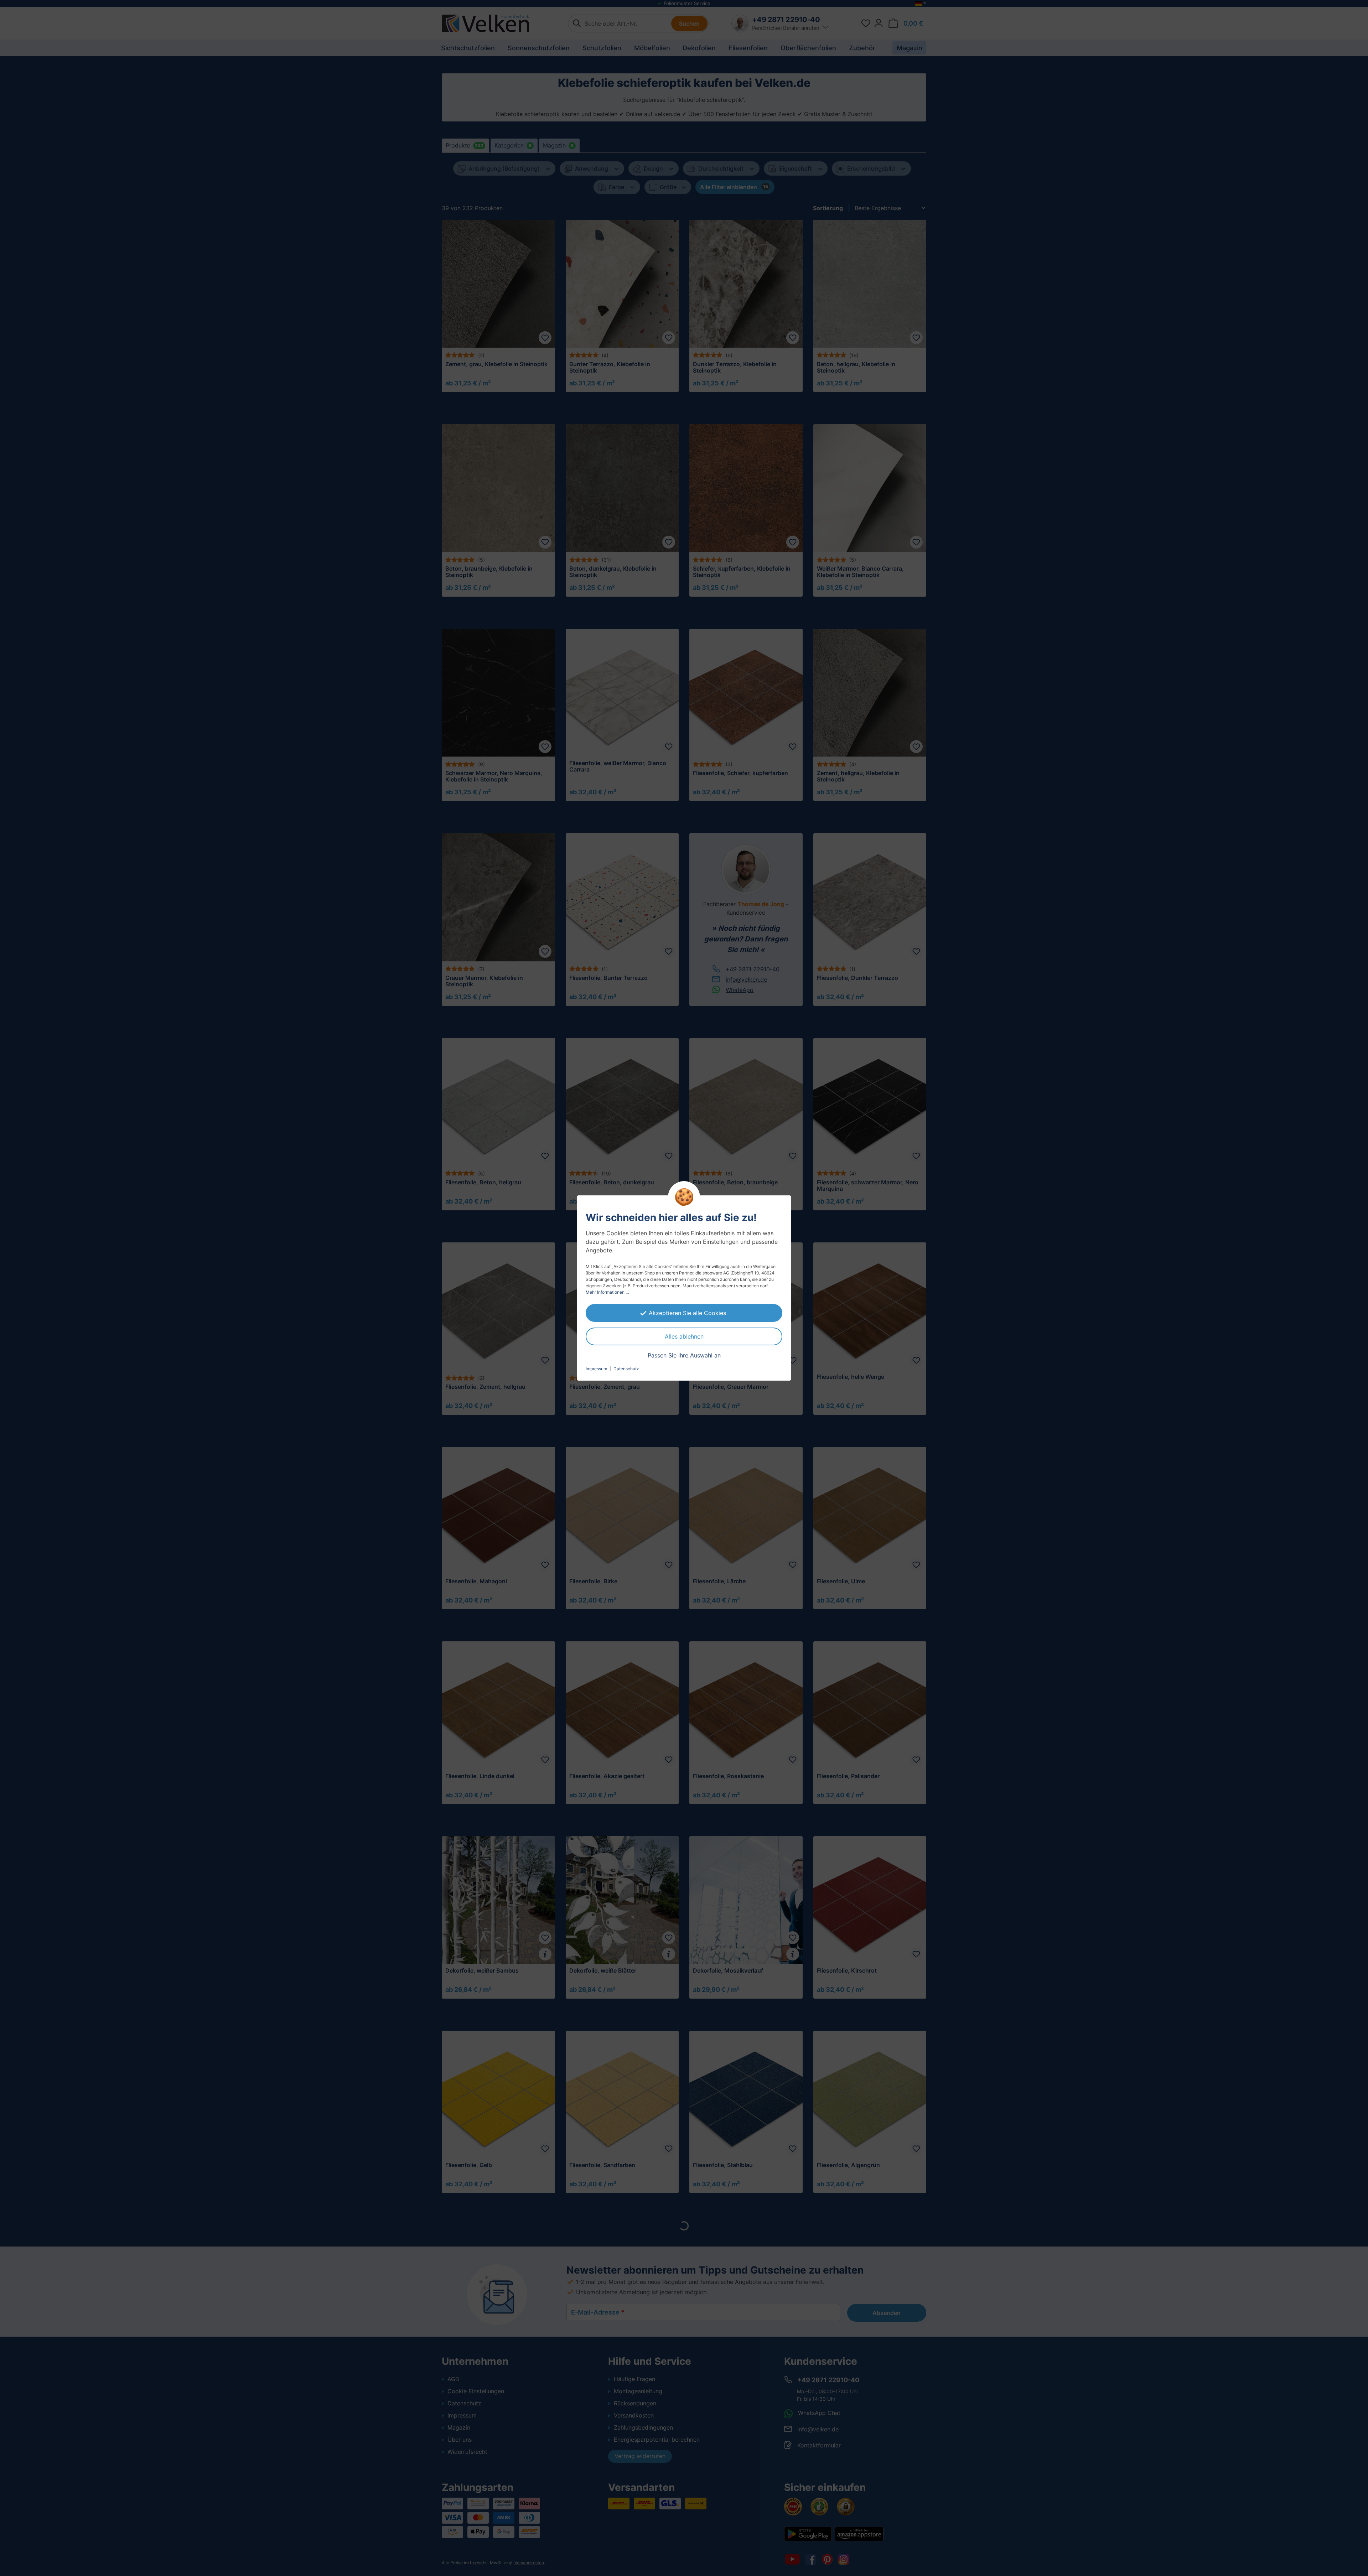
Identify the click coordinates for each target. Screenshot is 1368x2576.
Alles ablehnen (684, 1336)
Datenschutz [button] (626, 1369)
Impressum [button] (596, 1369)
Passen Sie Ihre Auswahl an (684, 1355)
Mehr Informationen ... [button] (607, 1292)
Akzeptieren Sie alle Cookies (687, 1313)
